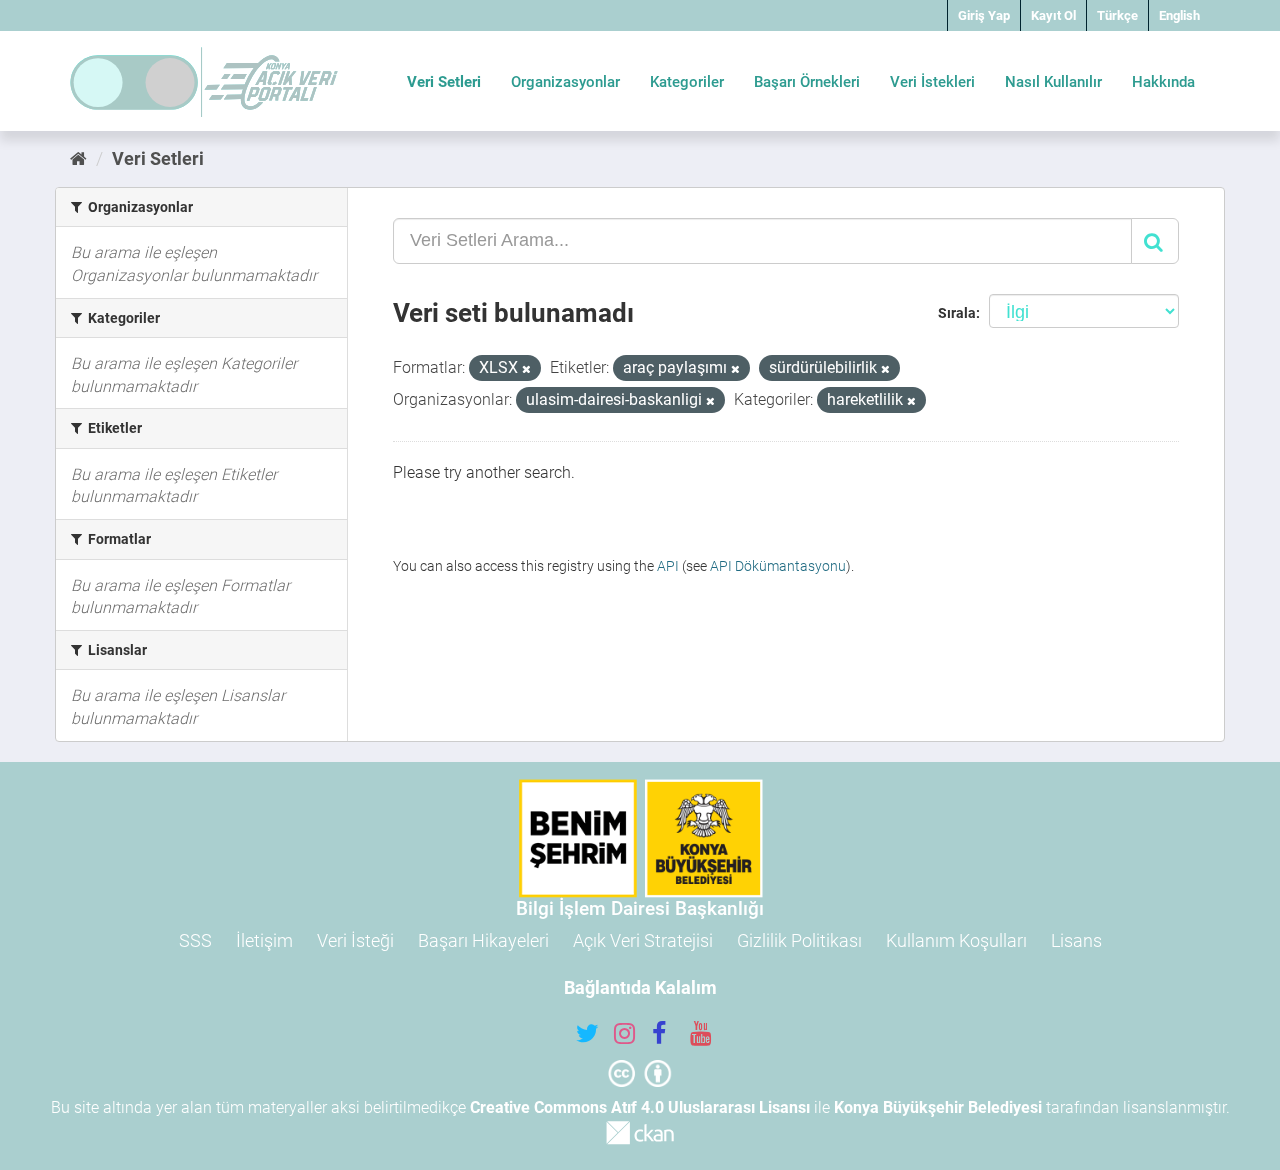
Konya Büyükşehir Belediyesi (938, 1107)
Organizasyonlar (565, 82)
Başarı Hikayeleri (483, 940)
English (1179, 15)
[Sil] (526, 369)
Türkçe (1117, 15)
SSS (195, 940)
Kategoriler (687, 82)
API (668, 566)
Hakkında (1163, 82)
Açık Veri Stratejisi (643, 940)
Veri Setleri (444, 82)
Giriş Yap (984, 15)
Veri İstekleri (932, 82)
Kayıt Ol (1053, 15)
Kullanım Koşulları (956, 940)
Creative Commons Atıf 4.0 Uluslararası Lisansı (640, 1107)
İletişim (264, 940)
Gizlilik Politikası (799, 940)
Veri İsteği (355, 940)
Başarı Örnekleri (807, 82)
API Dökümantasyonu (778, 566)
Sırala (957, 313)
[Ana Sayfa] (78, 158)
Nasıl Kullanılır (1053, 82)
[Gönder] (1155, 241)
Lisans (1076, 940)
